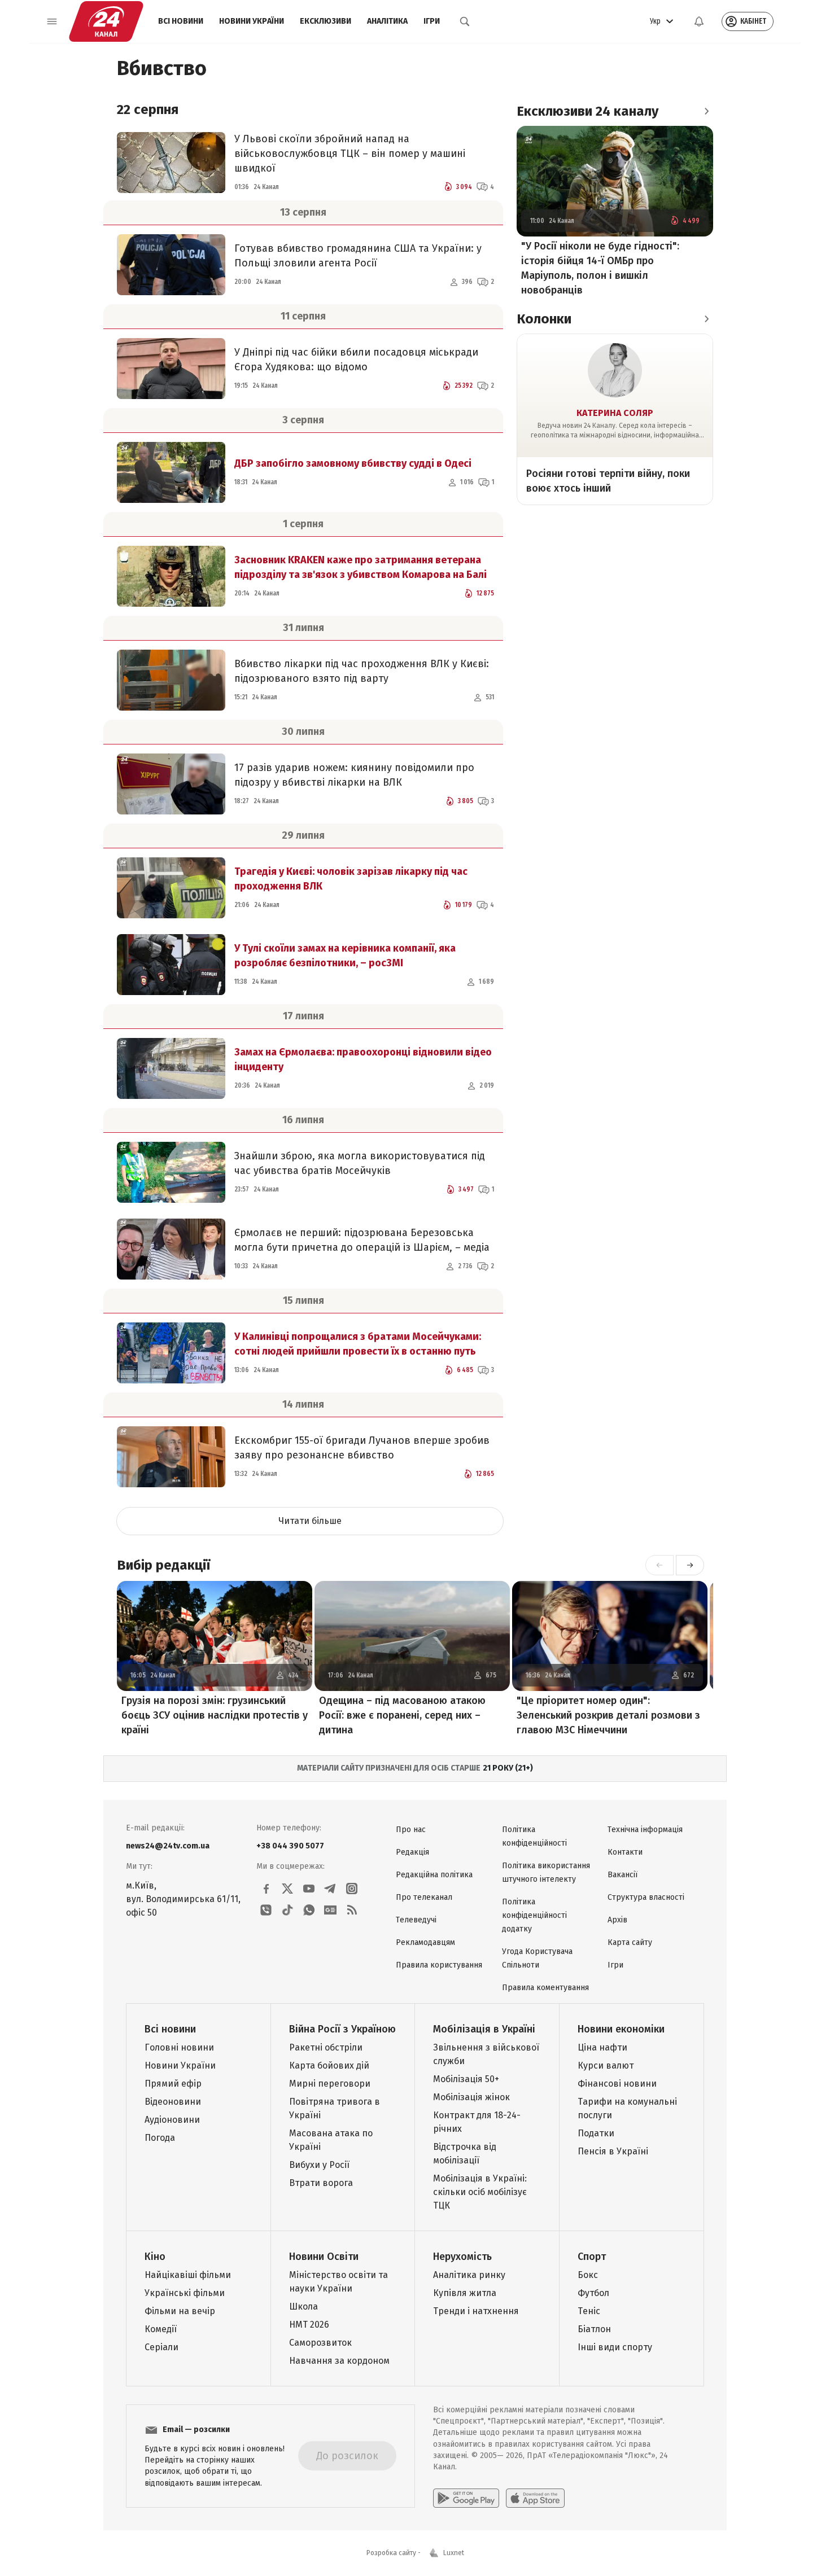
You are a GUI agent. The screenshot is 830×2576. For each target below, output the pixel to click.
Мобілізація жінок (471, 2097)
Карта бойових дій (329, 2065)
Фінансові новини (617, 2084)
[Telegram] (330, 1889)
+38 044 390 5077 (290, 1846)
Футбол (593, 2293)
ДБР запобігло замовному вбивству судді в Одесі (353, 463)
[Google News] (330, 1910)
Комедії (161, 2329)
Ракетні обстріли (326, 2047)
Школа (303, 2306)
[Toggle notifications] (699, 21)
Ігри (432, 21)
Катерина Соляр (615, 413)
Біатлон (594, 2329)
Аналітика (387, 21)
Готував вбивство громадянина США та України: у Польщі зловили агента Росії (358, 256)
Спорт (592, 2257)
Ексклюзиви (326, 21)
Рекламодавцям (425, 1942)
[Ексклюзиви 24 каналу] (706, 111)
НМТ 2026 (309, 2325)
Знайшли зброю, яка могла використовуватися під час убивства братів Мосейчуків (360, 1163)
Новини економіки (621, 2029)
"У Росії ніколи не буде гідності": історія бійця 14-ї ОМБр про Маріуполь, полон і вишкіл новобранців (600, 268)
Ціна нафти (602, 2047)
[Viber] (266, 1910)
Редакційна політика (434, 1875)
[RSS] (352, 1910)
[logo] (106, 21)
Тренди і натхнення (476, 2311)
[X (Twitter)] (287, 1889)
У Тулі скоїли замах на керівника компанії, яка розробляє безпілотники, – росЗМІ (345, 956)
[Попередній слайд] (659, 1565)
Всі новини (181, 21)
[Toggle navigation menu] (52, 21)
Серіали (161, 2347)
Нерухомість (462, 2257)
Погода (160, 2138)
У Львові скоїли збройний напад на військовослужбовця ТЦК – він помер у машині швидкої (350, 154)
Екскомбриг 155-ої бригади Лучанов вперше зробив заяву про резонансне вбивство (362, 1448)
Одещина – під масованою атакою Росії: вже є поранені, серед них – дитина (402, 1715)
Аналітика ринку (469, 2275)
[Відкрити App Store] (535, 2498)
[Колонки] (706, 319)
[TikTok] (287, 1910)
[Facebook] (266, 1889)
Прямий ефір (173, 2084)
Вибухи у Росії (319, 2165)
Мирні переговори (330, 2084)
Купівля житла (465, 2293)
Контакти (625, 1852)
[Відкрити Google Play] (466, 2498)
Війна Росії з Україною (342, 2029)
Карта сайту (630, 1942)
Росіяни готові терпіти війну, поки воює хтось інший (608, 481)
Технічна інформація (645, 1830)
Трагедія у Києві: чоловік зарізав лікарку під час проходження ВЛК (351, 879)
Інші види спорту (615, 2347)
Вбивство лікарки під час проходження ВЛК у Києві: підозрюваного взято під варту (362, 671)
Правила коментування (545, 1988)
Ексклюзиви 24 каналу (587, 111)
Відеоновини (173, 2102)
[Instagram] (352, 1889)
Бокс (588, 2275)
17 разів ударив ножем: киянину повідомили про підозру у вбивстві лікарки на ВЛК (354, 775)
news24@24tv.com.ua (168, 1846)
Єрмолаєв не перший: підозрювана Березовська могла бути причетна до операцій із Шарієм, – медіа (362, 1240)
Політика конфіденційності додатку (534, 1915)
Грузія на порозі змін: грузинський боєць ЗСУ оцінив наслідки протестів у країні (215, 1715)
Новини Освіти (324, 2257)
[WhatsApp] (309, 1910)
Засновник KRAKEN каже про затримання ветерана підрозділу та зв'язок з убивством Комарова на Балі (361, 567)
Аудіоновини (172, 2120)
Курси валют (606, 2065)
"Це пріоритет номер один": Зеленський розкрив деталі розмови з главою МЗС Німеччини (608, 1715)
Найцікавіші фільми (188, 2275)
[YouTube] (309, 1889)
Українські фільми (185, 2293)
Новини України (252, 21)
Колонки (544, 319)
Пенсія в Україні (613, 2151)
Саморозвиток (320, 2343)
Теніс (589, 2311)
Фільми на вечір (180, 2311)
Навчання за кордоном (339, 2361)
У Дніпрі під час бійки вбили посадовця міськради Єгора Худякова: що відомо (356, 360)
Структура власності (646, 1897)
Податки (596, 2133)
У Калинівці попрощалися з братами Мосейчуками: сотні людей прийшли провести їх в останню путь (358, 1344)
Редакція (412, 1852)
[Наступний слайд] (690, 1565)
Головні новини (179, 2047)
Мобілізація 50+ (466, 2079)
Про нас (411, 1830)
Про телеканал (424, 1897)
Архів (617, 1920)
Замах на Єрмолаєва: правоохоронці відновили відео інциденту (363, 1059)
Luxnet (454, 2553)
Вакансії (622, 1875)
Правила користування (439, 1965)
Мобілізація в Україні (484, 2029)
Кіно (155, 2257)
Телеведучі (416, 1920)
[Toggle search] (465, 21)
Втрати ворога (321, 2183)
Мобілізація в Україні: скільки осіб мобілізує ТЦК (480, 2192)
